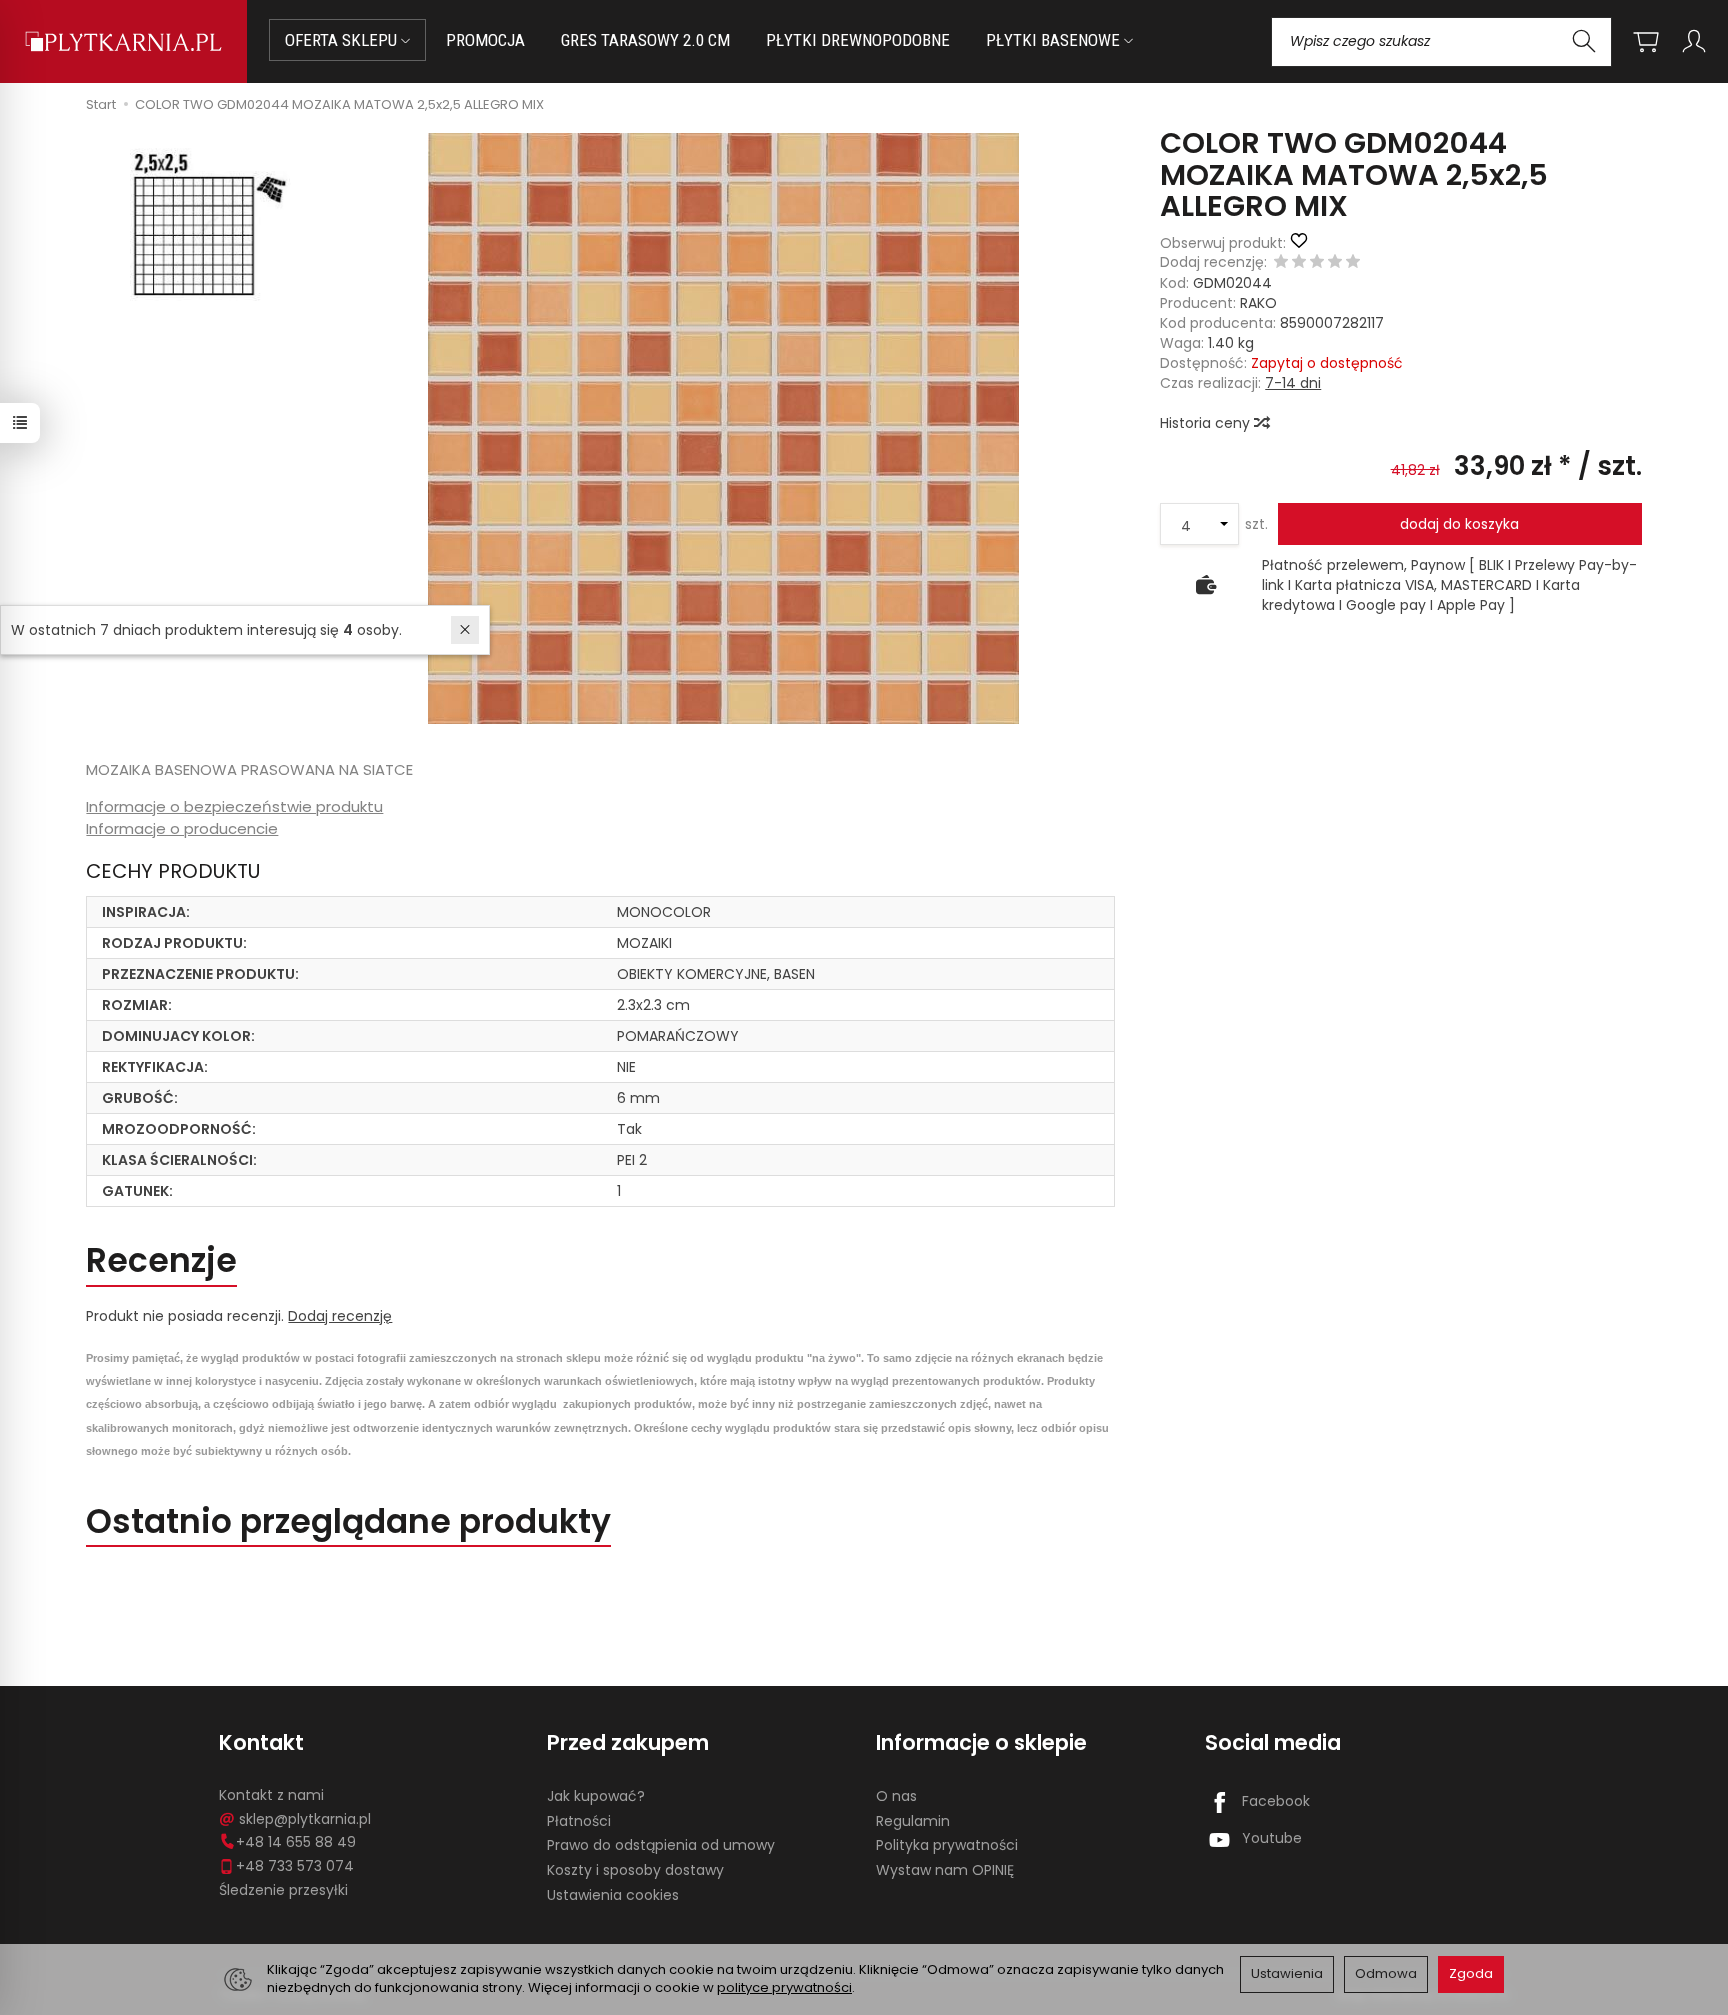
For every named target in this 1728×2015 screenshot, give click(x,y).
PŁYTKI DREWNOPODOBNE (858, 40)
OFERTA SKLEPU (343, 40)
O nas (896, 1796)
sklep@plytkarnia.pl (305, 1819)
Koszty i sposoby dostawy (635, 1870)
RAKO (1258, 303)
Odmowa (1386, 1973)
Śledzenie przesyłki (283, 1890)
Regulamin (913, 1821)
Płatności (579, 1821)
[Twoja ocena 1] (1281, 263)
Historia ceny (1207, 423)
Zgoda (1471, 1973)
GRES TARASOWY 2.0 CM (645, 40)
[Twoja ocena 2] (1299, 263)
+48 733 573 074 (295, 1866)
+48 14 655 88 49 (296, 1842)
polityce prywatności (784, 1987)
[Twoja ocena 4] (1335, 263)
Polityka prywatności (947, 1845)
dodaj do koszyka (1459, 524)
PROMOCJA (485, 40)
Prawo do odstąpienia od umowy (661, 1845)
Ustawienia (1287, 1973)
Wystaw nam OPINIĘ (945, 1870)
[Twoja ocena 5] (1353, 263)
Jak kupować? (596, 1796)
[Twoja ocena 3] (1317, 263)
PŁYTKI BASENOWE (1055, 40)
